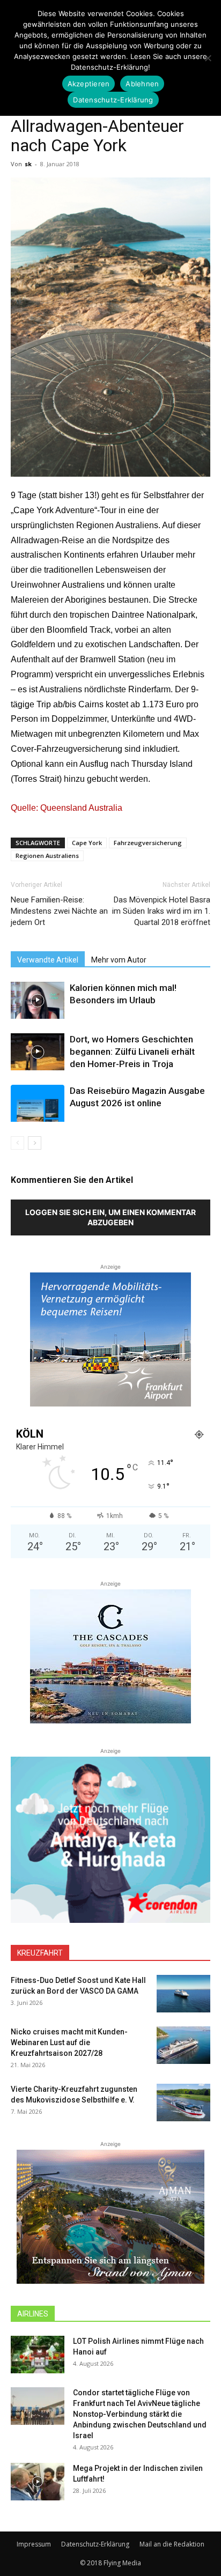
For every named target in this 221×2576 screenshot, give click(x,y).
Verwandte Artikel (48, 960)
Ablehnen (142, 84)
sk (28, 164)
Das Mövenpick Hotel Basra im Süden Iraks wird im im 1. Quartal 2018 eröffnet (161, 911)
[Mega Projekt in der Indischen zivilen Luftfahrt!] (38, 2482)
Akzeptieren (89, 84)
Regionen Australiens (47, 856)
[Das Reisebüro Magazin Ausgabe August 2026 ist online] (38, 1103)
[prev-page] (17, 1143)
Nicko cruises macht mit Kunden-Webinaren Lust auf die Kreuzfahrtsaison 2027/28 (69, 2042)
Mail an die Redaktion (172, 2544)
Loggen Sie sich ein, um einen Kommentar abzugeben (110, 1217)
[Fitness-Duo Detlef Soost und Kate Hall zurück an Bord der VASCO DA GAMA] (183, 1994)
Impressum (34, 2544)
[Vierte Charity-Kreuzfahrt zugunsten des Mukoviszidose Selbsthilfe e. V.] (183, 2103)
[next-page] (35, 1143)
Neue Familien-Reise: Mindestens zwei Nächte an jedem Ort (59, 911)
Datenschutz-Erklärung (95, 2544)
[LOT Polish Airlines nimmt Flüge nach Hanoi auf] (38, 2355)
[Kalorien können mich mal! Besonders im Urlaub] (38, 1000)
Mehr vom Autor (119, 960)
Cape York (87, 843)
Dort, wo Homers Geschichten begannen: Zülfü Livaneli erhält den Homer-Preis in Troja (132, 1052)
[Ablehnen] (208, 58)
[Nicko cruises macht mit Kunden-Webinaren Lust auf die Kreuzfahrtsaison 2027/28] (183, 2045)
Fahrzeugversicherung (148, 843)
